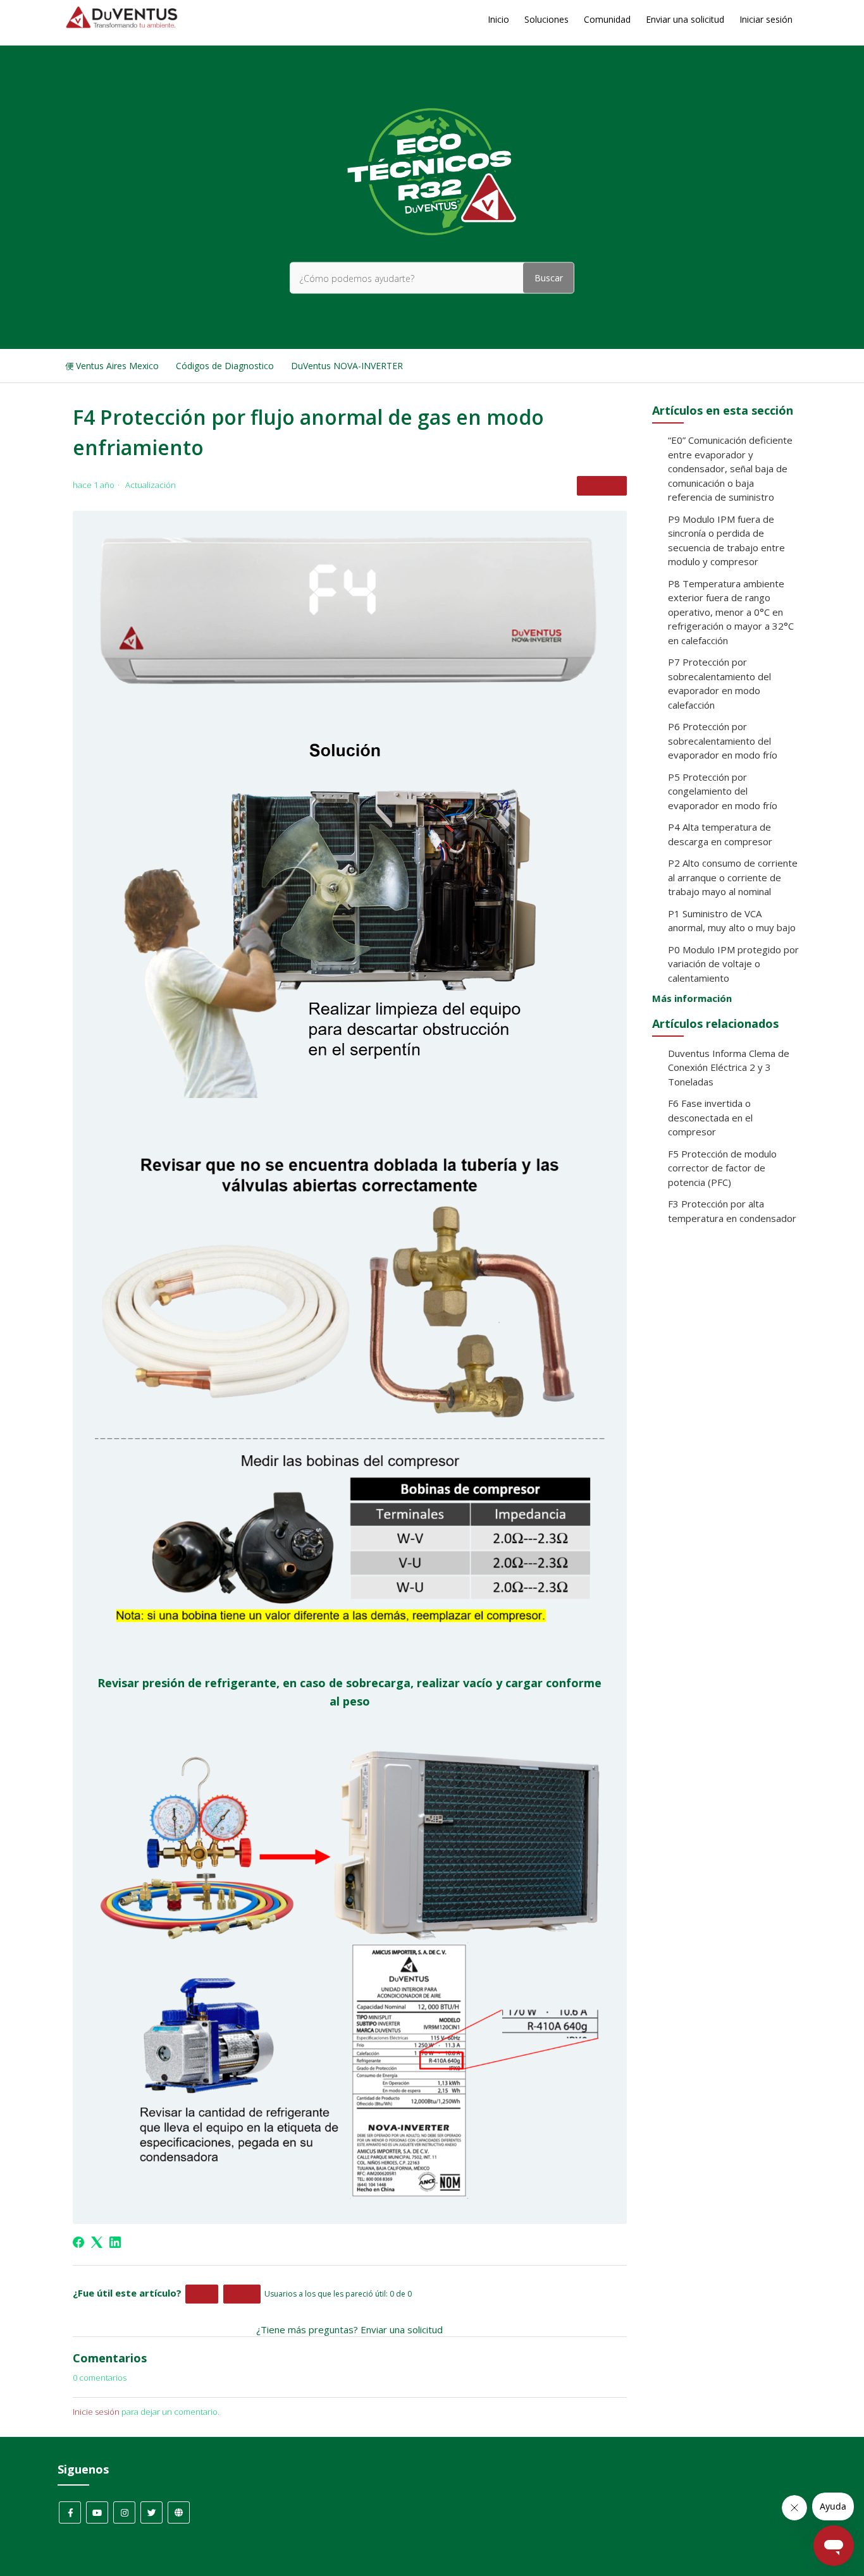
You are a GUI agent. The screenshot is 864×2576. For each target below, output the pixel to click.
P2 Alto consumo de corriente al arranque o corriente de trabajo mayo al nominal (733, 877)
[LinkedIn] (115, 2242)
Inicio (498, 19)
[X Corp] (97, 2242)
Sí (202, 2294)
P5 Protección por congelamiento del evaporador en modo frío (723, 791)
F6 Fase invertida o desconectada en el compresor (710, 1117)
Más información (692, 998)
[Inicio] (122, 25)
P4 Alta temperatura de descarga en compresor (720, 834)
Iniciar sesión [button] (766, 19)
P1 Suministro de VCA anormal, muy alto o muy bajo (732, 921)
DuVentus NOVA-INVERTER (347, 366)
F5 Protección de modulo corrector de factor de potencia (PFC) (722, 1168)
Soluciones (546, 19)
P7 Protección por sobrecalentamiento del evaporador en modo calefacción (719, 683)
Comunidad (607, 19)
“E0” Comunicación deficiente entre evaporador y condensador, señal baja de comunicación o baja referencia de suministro (730, 468)
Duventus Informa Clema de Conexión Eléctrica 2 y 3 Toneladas (729, 1067)
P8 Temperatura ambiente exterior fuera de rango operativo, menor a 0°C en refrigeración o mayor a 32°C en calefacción (731, 612)
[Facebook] (78, 2242)
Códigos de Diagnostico (225, 366)
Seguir (602, 485)
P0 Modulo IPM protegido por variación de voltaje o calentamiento (733, 964)
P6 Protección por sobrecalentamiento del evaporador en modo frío (723, 741)
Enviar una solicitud (685, 19)
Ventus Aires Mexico (117, 366)
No (242, 2294)
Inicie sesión (96, 2412)
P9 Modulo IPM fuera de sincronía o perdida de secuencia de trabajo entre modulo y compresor (726, 540)
